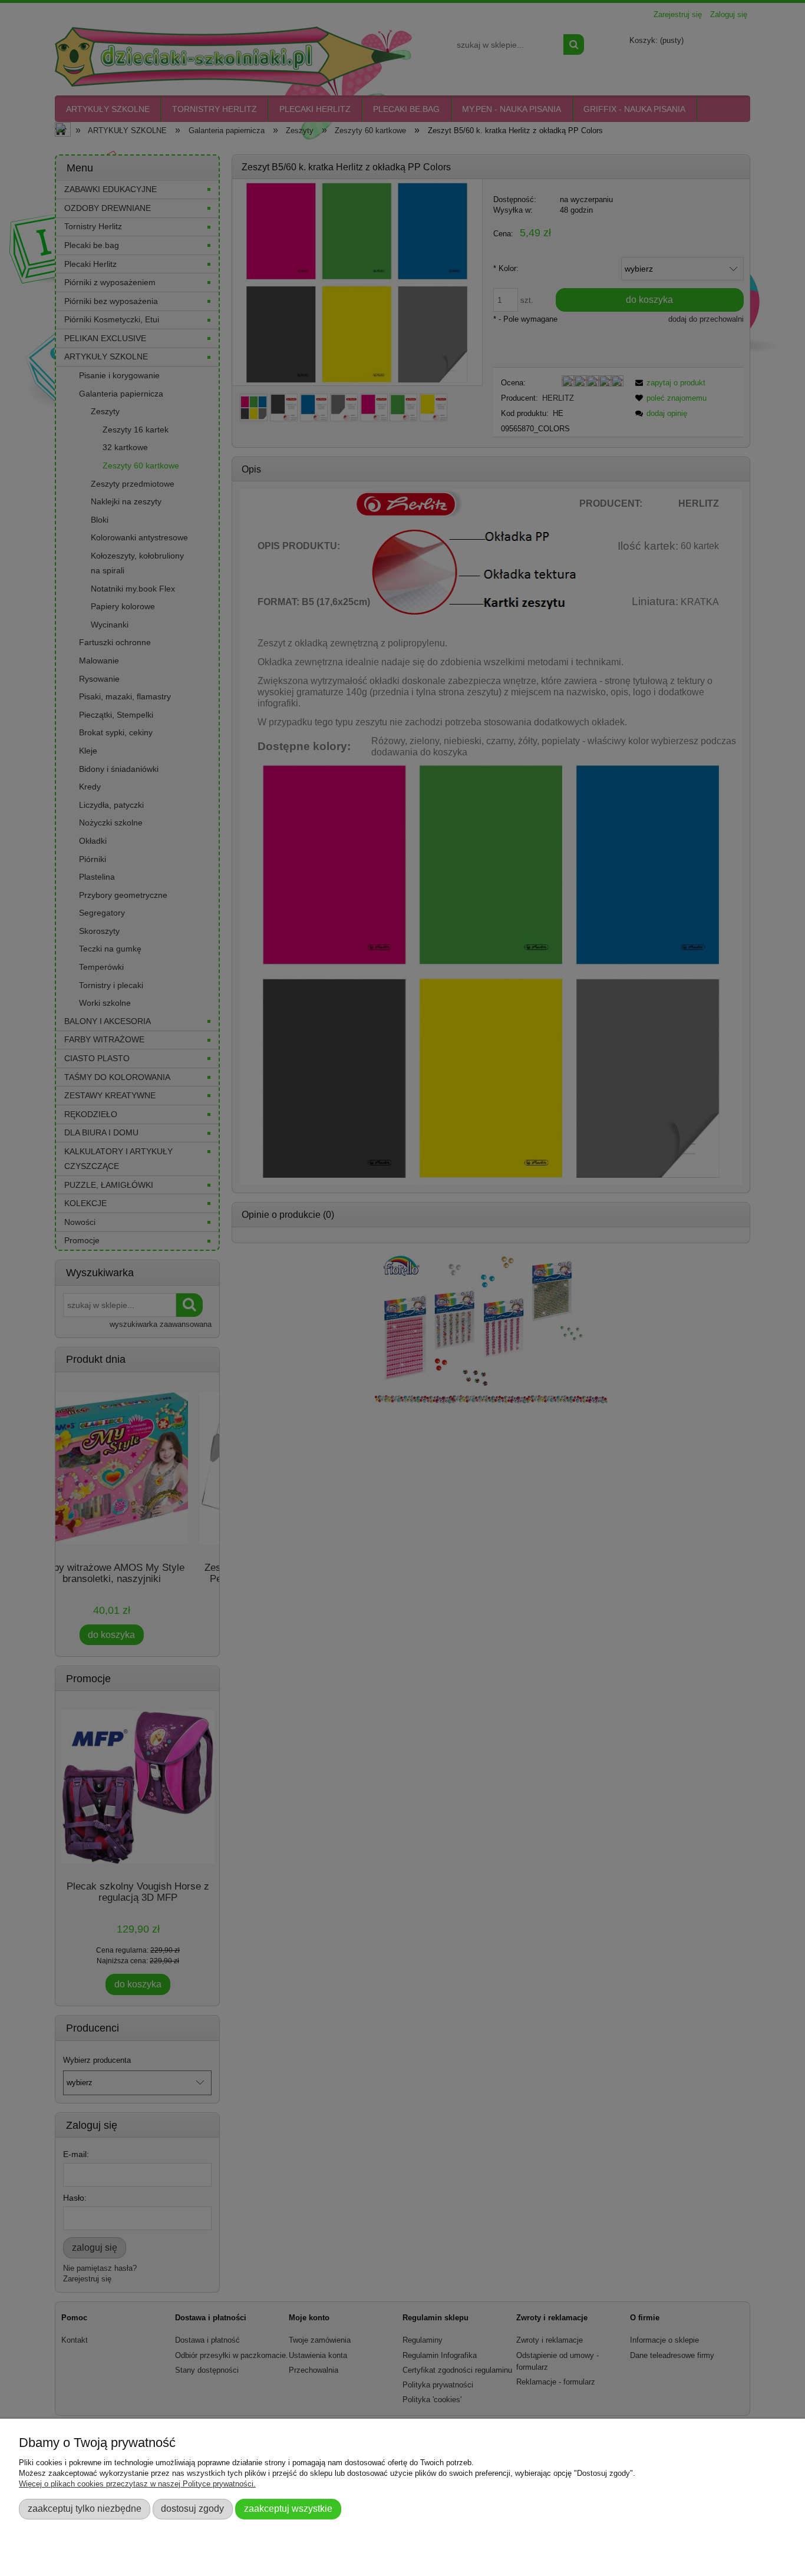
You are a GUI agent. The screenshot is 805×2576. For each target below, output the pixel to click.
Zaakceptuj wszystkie (288, 2508)
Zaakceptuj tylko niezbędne (85, 2508)
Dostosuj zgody (192, 2508)
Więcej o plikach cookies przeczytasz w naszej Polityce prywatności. (137, 2484)
